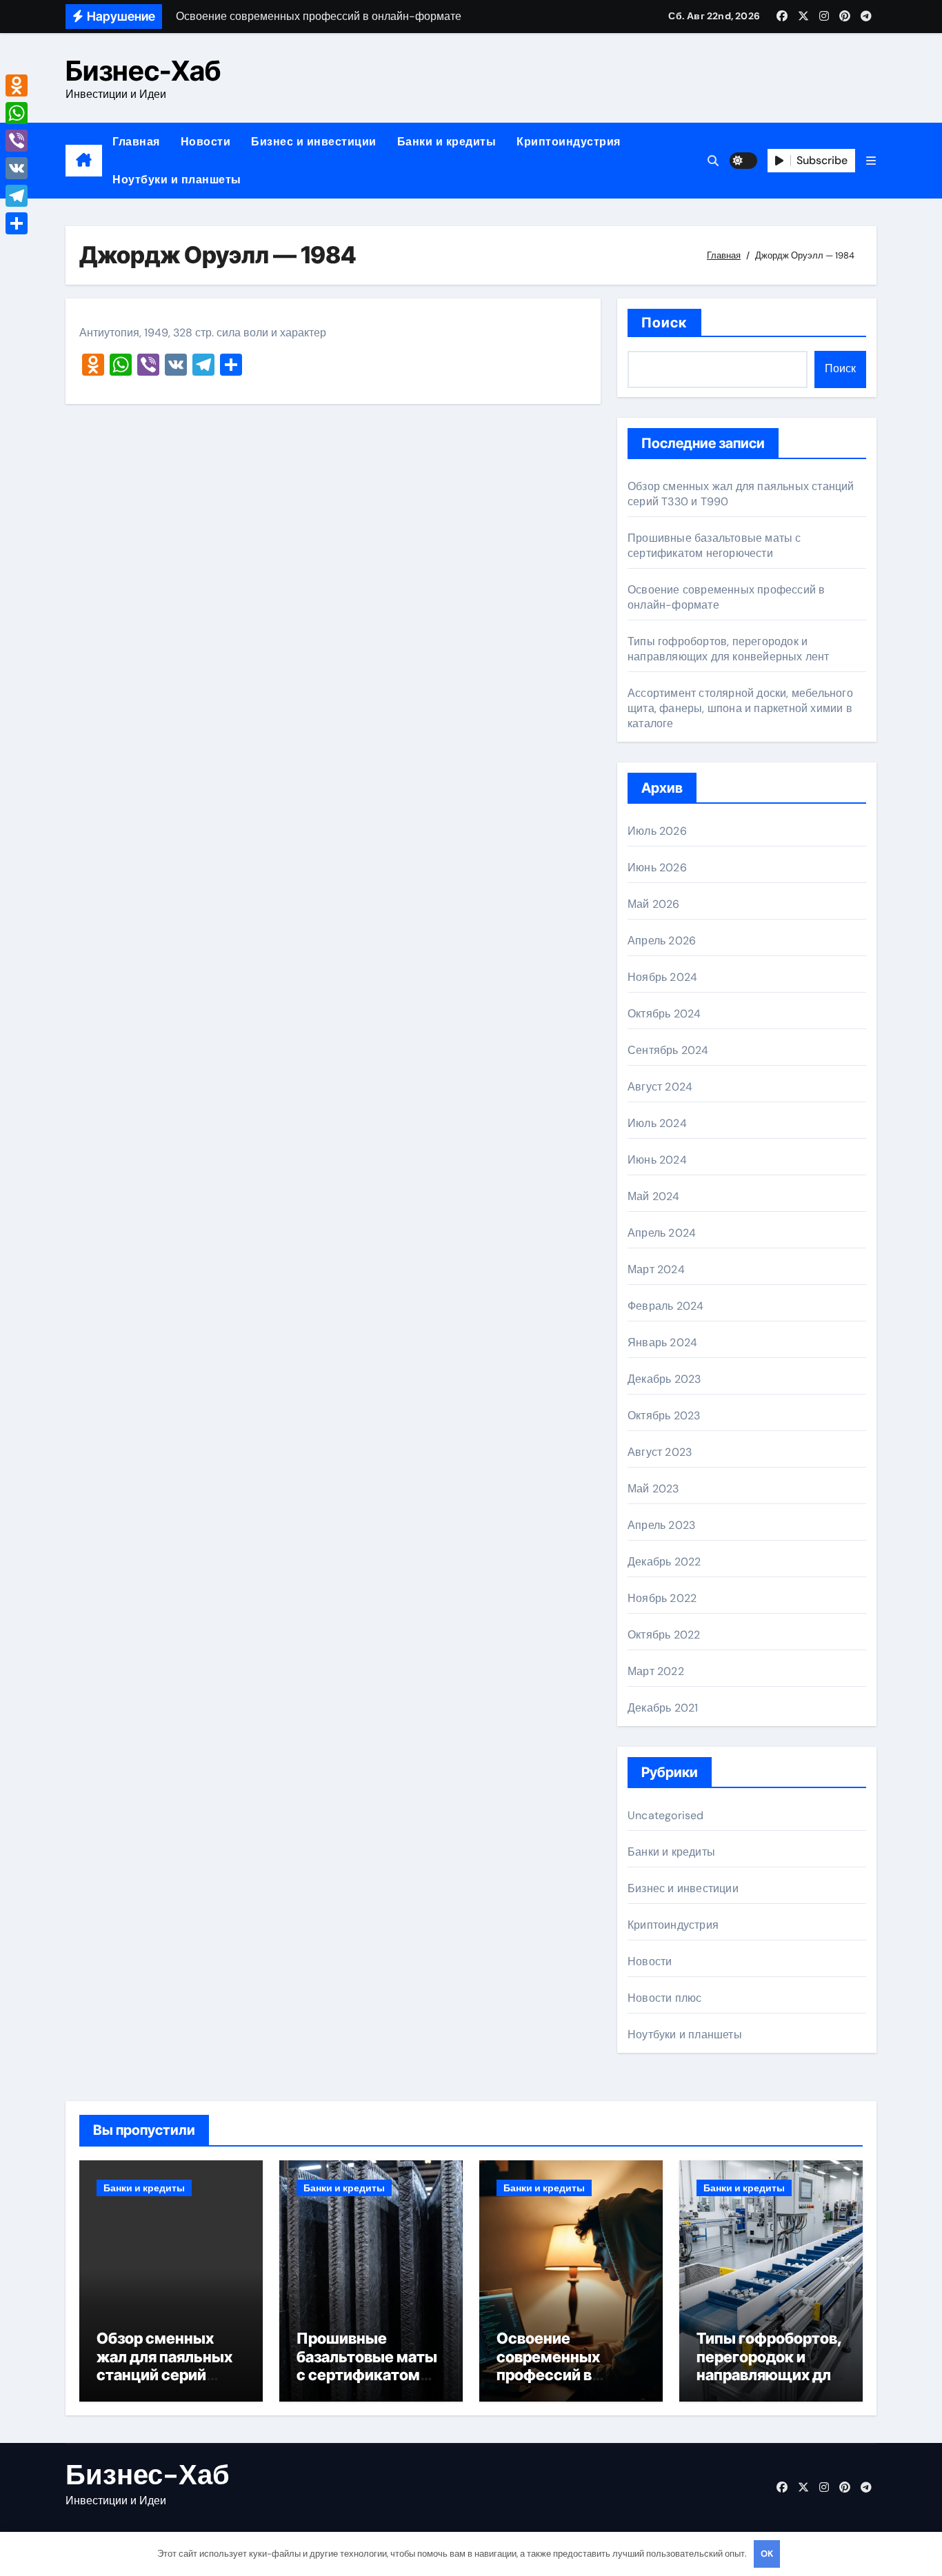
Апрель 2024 (662, 1233)
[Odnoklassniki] (17, 85)
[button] (871, 161)
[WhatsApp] (17, 113)
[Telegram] (17, 196)
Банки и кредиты (447, 142)
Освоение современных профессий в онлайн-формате (560, 2365)
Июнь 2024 (657, 1160)
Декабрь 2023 (664, 1379)
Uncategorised (666, 1815)
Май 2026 (654, 904)
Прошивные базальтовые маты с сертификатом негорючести (714, 546)
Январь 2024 (662, 1342)
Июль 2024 (657, 1123)
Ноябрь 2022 (662, 1598)
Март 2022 (656, 1671)
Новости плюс (664, 1998)
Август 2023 (660, 1452)
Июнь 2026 (657, 868)
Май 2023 (653, 1489)
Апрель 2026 (662, 941)
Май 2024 (654, 1196)
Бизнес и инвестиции (314, 142)
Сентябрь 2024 (668, 1050)
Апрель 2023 (661, 1525)
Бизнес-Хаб (143, 71)
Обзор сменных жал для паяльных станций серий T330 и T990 (164, 2365)
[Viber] (17, 141)
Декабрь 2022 (664, 1562)
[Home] (84, 161)
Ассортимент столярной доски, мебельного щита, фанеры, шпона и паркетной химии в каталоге (740, 708)
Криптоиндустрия (569, 142)
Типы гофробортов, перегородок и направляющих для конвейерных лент (729, 649)
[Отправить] (17, 223)
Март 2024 (656, 1269)
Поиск (664, 323)
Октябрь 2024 (664, 1014)
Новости (206, 142)
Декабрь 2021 (663, 1708)
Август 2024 (660, 1087)
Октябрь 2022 (664, 1635)
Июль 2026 (657, 831)
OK (767, 2554)
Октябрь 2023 (664, 1416)
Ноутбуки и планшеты (177, 180)
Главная (136, 142)
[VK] (17, 168)
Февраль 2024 (665, 1306)
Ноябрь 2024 (662, 977)
